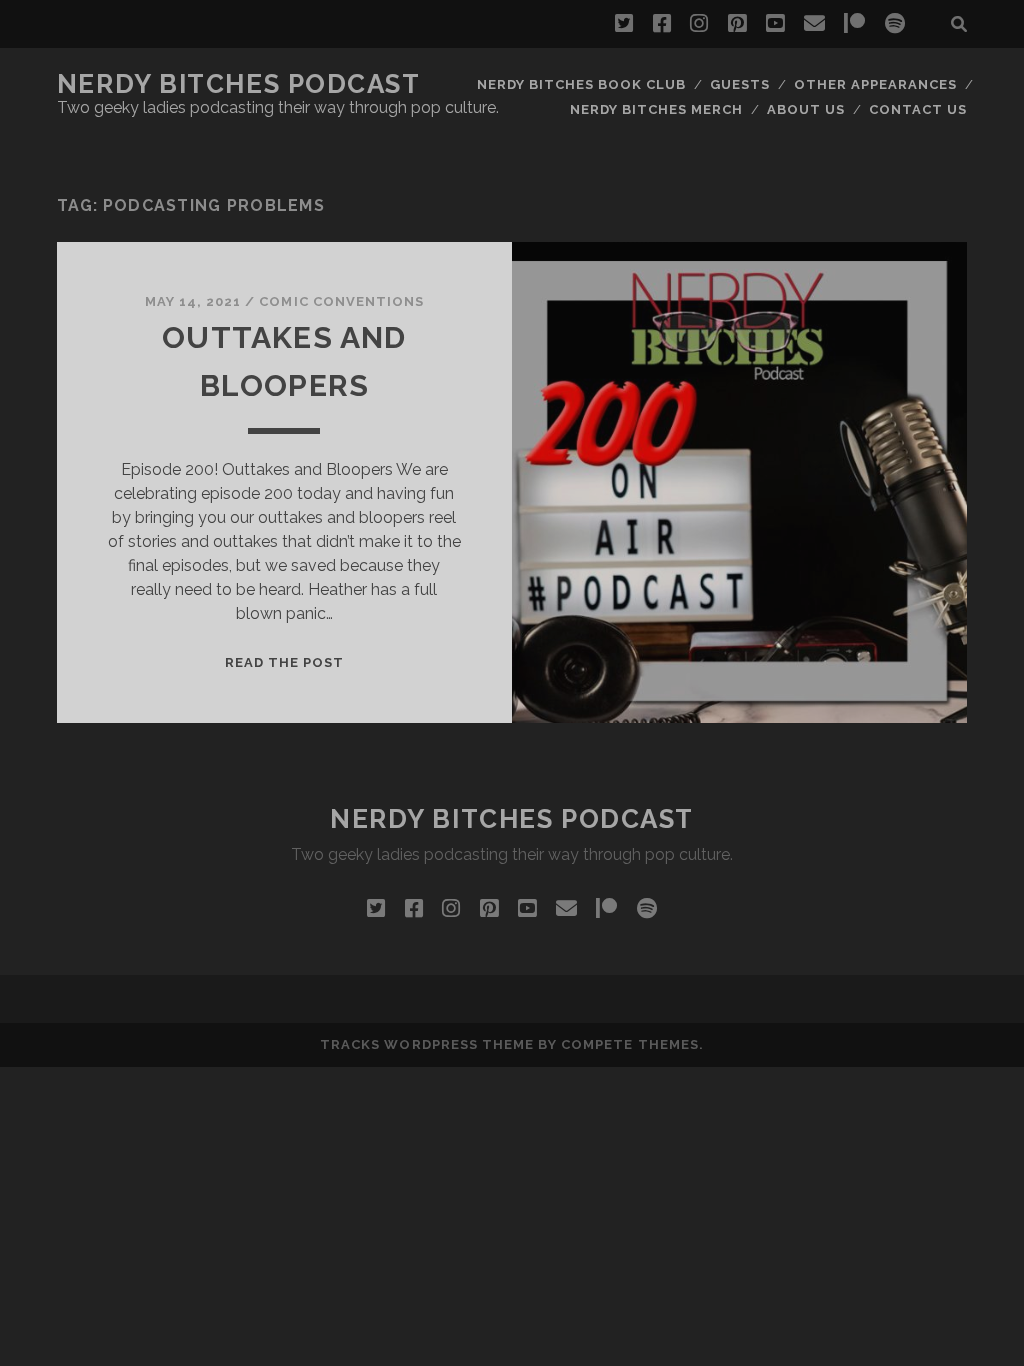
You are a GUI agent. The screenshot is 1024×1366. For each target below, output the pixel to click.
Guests (740, 84)
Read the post (285, 662)
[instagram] (699, 24)
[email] (814, 24)
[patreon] (854, 24)
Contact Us (918, 109)
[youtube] (775, 24)
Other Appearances (876, 84)
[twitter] (624, 24)
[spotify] (895, 24)
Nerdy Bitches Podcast (239, 84)
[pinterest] (737, 24)
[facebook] (662, 24)
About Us (806, 109)
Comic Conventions (341, 301)
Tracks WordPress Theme (427, 1044)
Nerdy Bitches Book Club (582, 84)
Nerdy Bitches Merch (657, 109)
